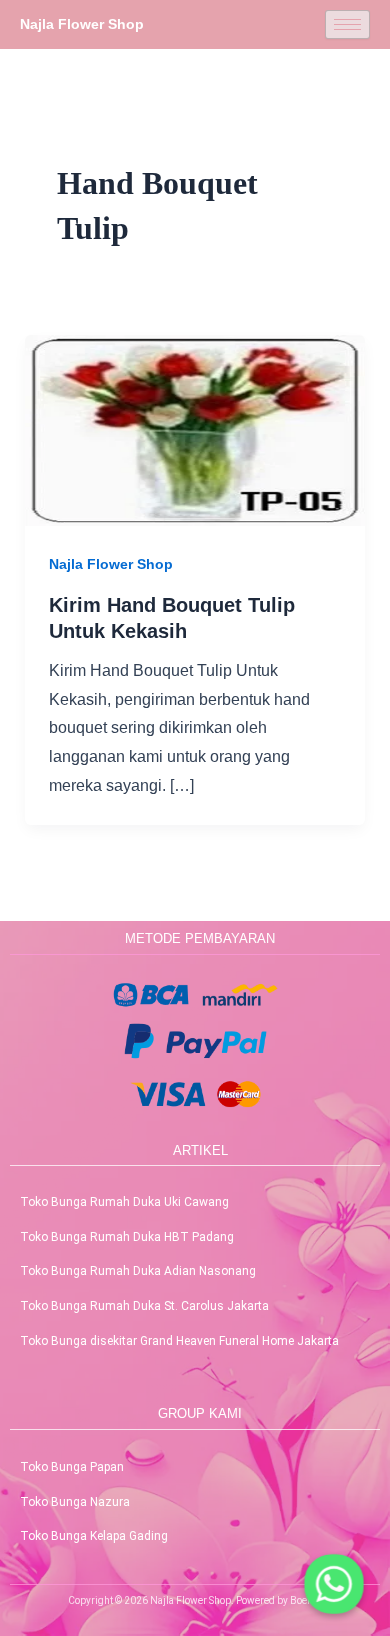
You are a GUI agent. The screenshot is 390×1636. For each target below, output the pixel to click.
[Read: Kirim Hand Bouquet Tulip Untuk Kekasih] (195, 429)
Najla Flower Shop (111, 564)
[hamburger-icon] (347, 24)
